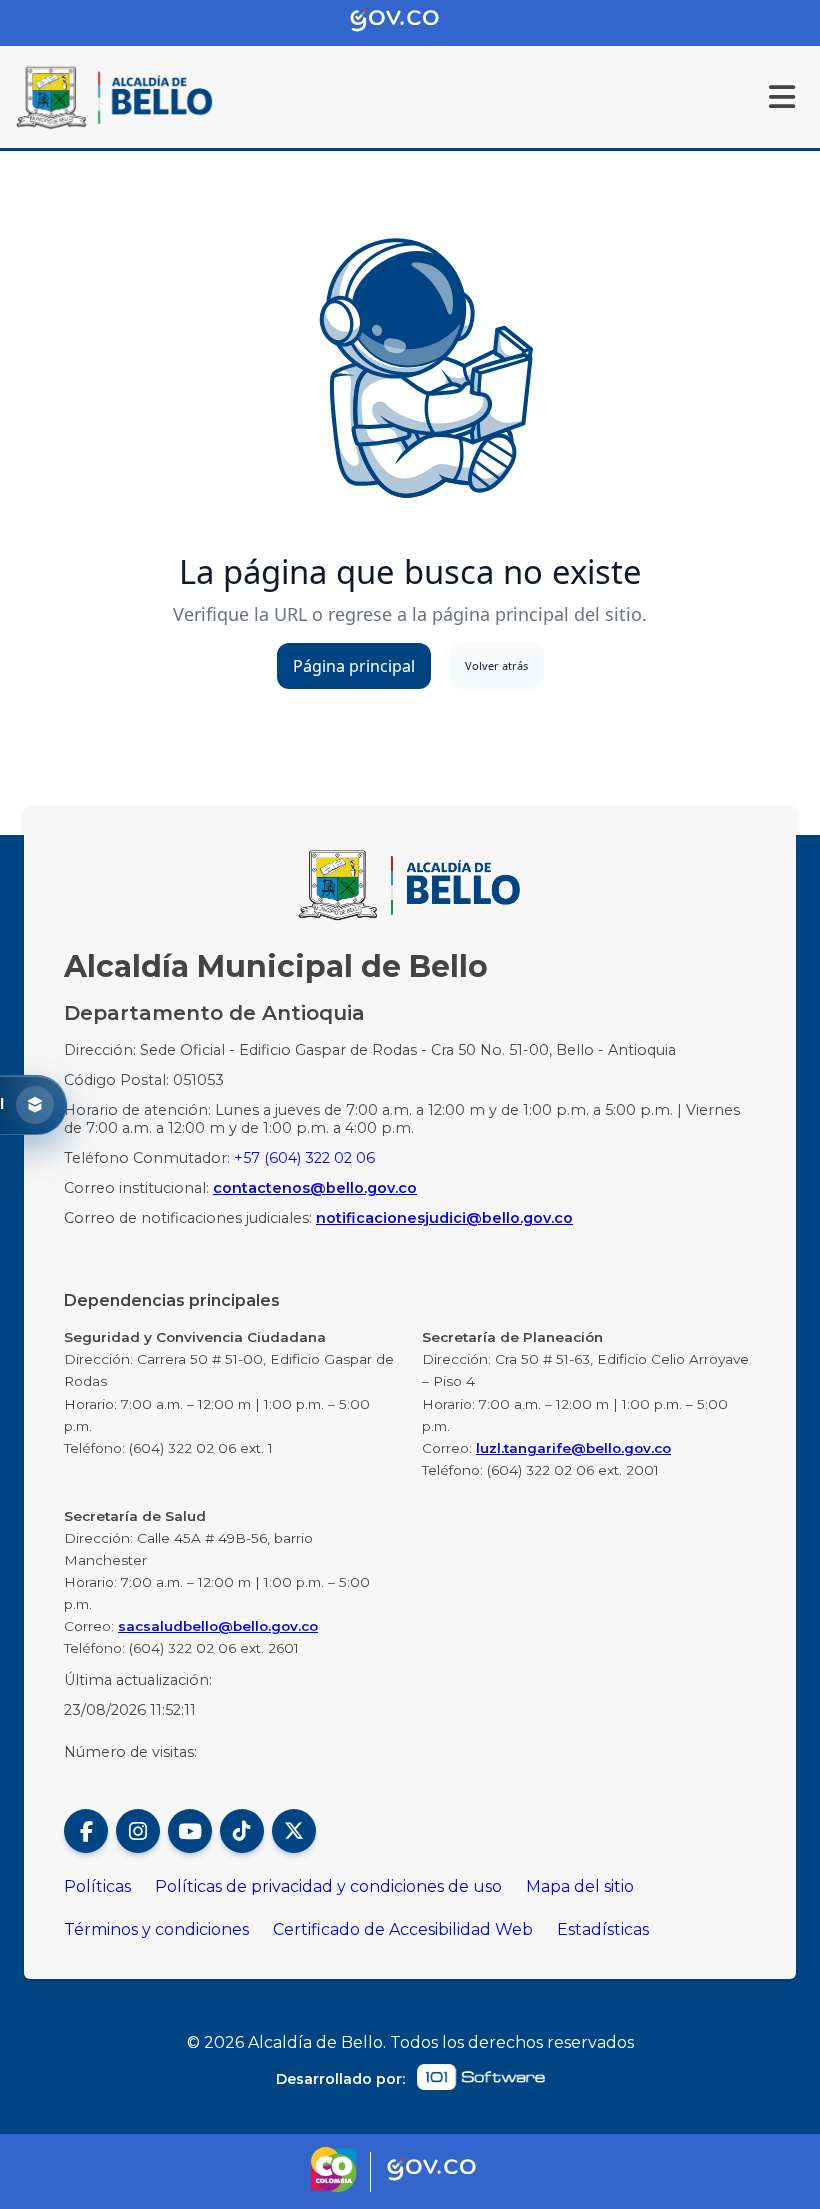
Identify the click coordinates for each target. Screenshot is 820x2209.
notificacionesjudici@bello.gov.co (444, 1218)
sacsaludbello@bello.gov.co (218, 1626)
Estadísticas (603, 1929)
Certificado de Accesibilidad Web (403, 1929)
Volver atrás (496, 665)
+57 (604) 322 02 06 (304, 1158)
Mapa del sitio (580, 1886)
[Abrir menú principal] (782, 97)
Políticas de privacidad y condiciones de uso (328, 1886)
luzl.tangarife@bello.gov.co (573, 1448)
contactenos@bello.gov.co (315, 1188)
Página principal (354, 666)
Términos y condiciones (156, 1929)
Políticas (97, 1886)
